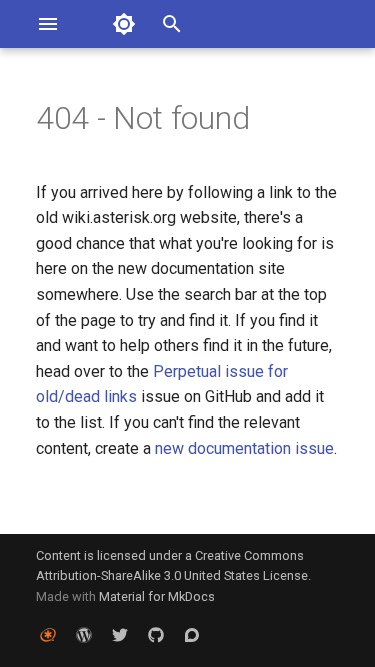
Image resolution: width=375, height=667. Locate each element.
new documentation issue (244, 448)
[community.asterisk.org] (192, 635)
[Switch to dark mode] (124, 24)
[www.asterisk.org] (48, 635)
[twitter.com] (120, 635)
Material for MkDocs (157, 596)
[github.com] (156, 635)
